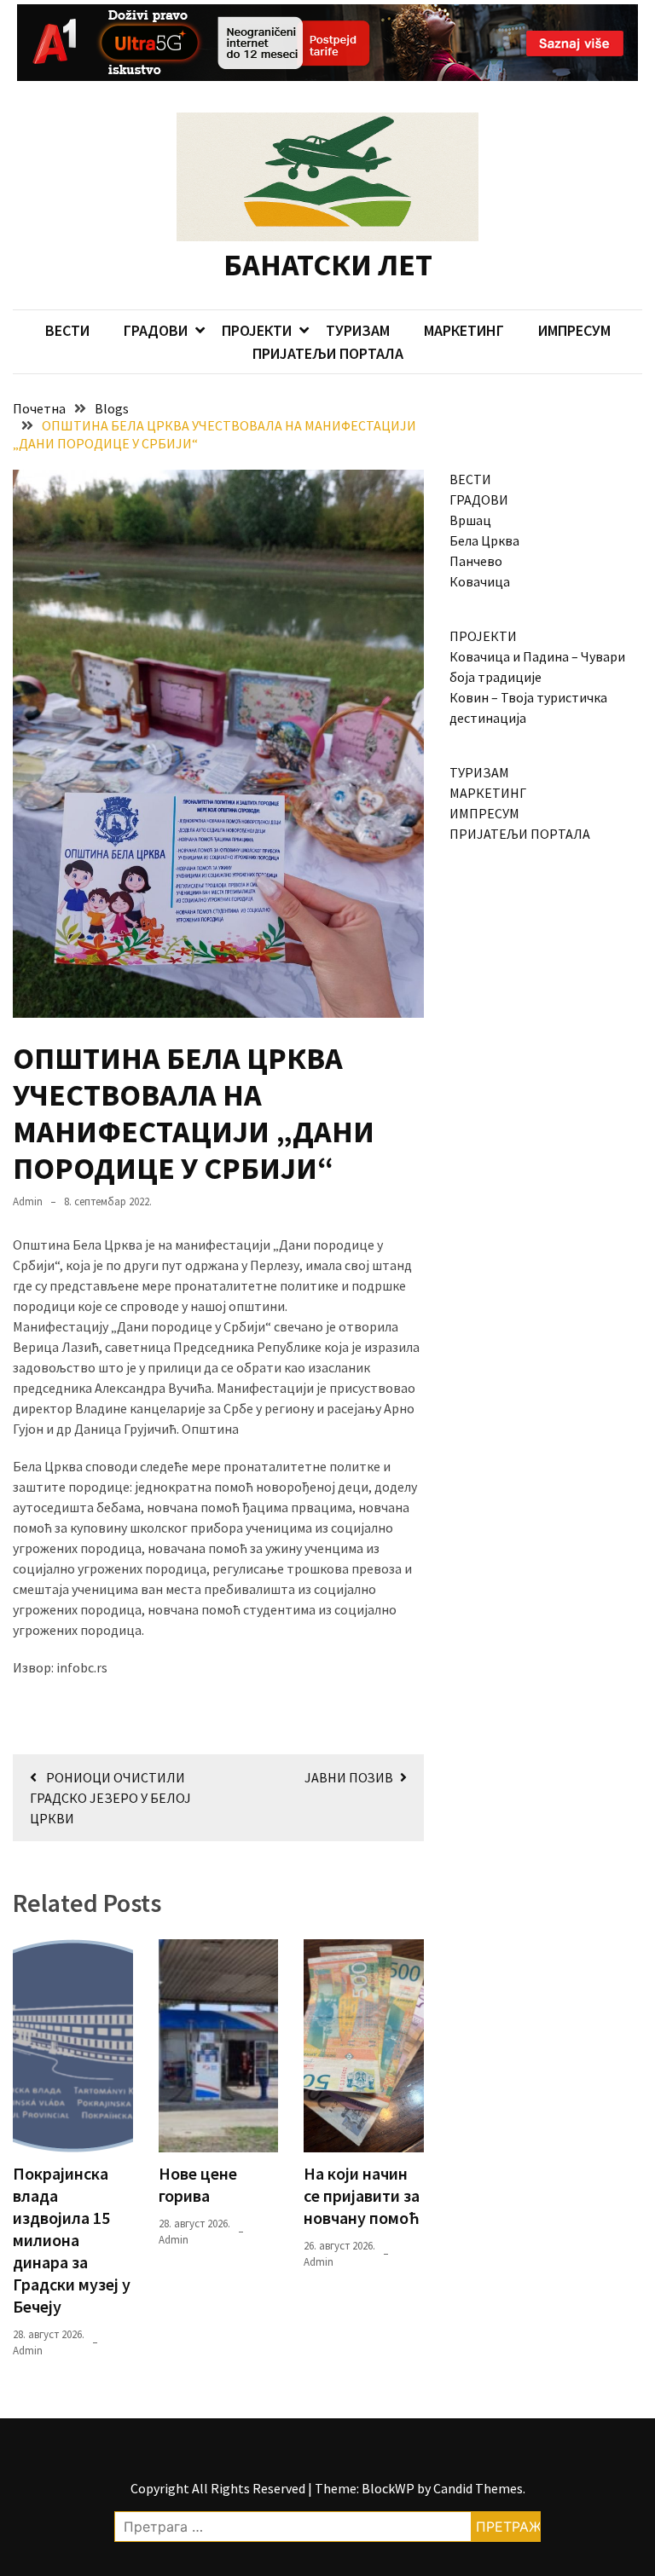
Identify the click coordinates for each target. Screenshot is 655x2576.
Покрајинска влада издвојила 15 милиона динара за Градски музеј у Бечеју (72, 2240)
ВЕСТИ (67, 330)
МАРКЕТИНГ (464, 330)
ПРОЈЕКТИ (257, 330)
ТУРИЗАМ (358, 330)
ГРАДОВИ (156, 330)
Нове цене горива (198, 2184)
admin (28, 1201)
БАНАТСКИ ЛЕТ (328, 265)
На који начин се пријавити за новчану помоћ (362, 2195)
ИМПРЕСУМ (574, 330)
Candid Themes (478, 2488)
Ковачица (480, 581)
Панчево (476, 561)
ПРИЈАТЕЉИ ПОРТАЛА (328, 353)
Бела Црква (484, 540)
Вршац (470, 520)
